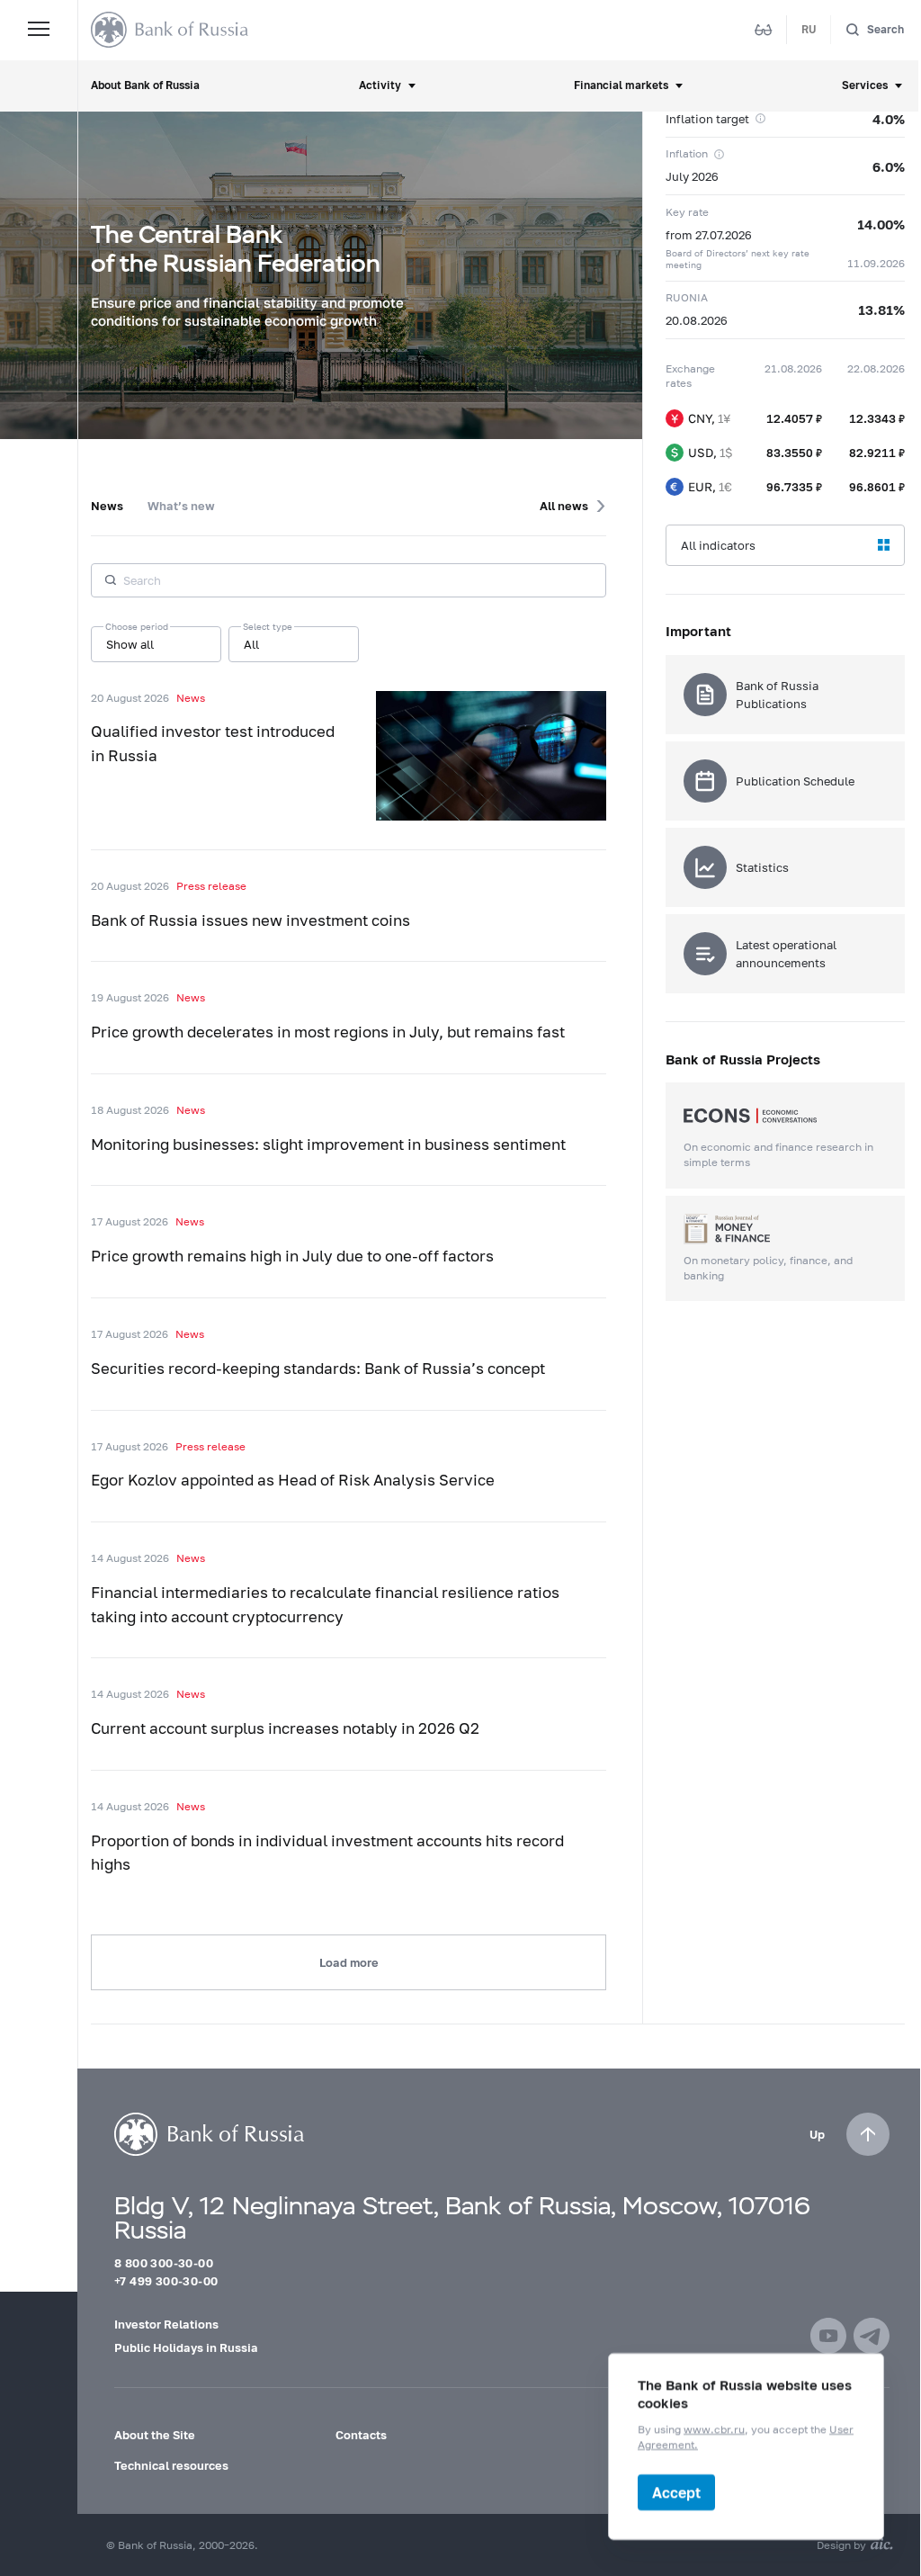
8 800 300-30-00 (164, 2263)
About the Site (155, 2435)
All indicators (718, 545)
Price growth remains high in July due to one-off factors (292, 1256)
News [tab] (107, 506)
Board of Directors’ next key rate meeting (738, 259)
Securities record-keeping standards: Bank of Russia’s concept (318, 1369)
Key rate (687, 212)
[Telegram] (872, 2336)
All (251, 644)
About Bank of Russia (145, 85)
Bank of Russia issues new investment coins (250, 920)
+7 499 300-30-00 (166, 2281)
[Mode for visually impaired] (764, 30)
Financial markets (621, 85)
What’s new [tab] (181, 506)
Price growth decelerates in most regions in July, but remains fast (328, 1032)
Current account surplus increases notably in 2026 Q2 (285, 1728)
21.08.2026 (793, 368)
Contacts (361, 2435)
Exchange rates (690, 376)
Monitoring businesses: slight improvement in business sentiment (328, 1144)
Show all (130, 644)
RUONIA (687, 297)
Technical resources (171, 2465)
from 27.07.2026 (709, 235)
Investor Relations (166, 2324)
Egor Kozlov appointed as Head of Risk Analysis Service (293, 1480)
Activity (380, 85)
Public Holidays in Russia (186, 2347)
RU (809, 29)
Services (865, 85)
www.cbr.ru (714, 2429)
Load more (349, 1962)
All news (564, 506)
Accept (676, 2492)
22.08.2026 (876, 368)
